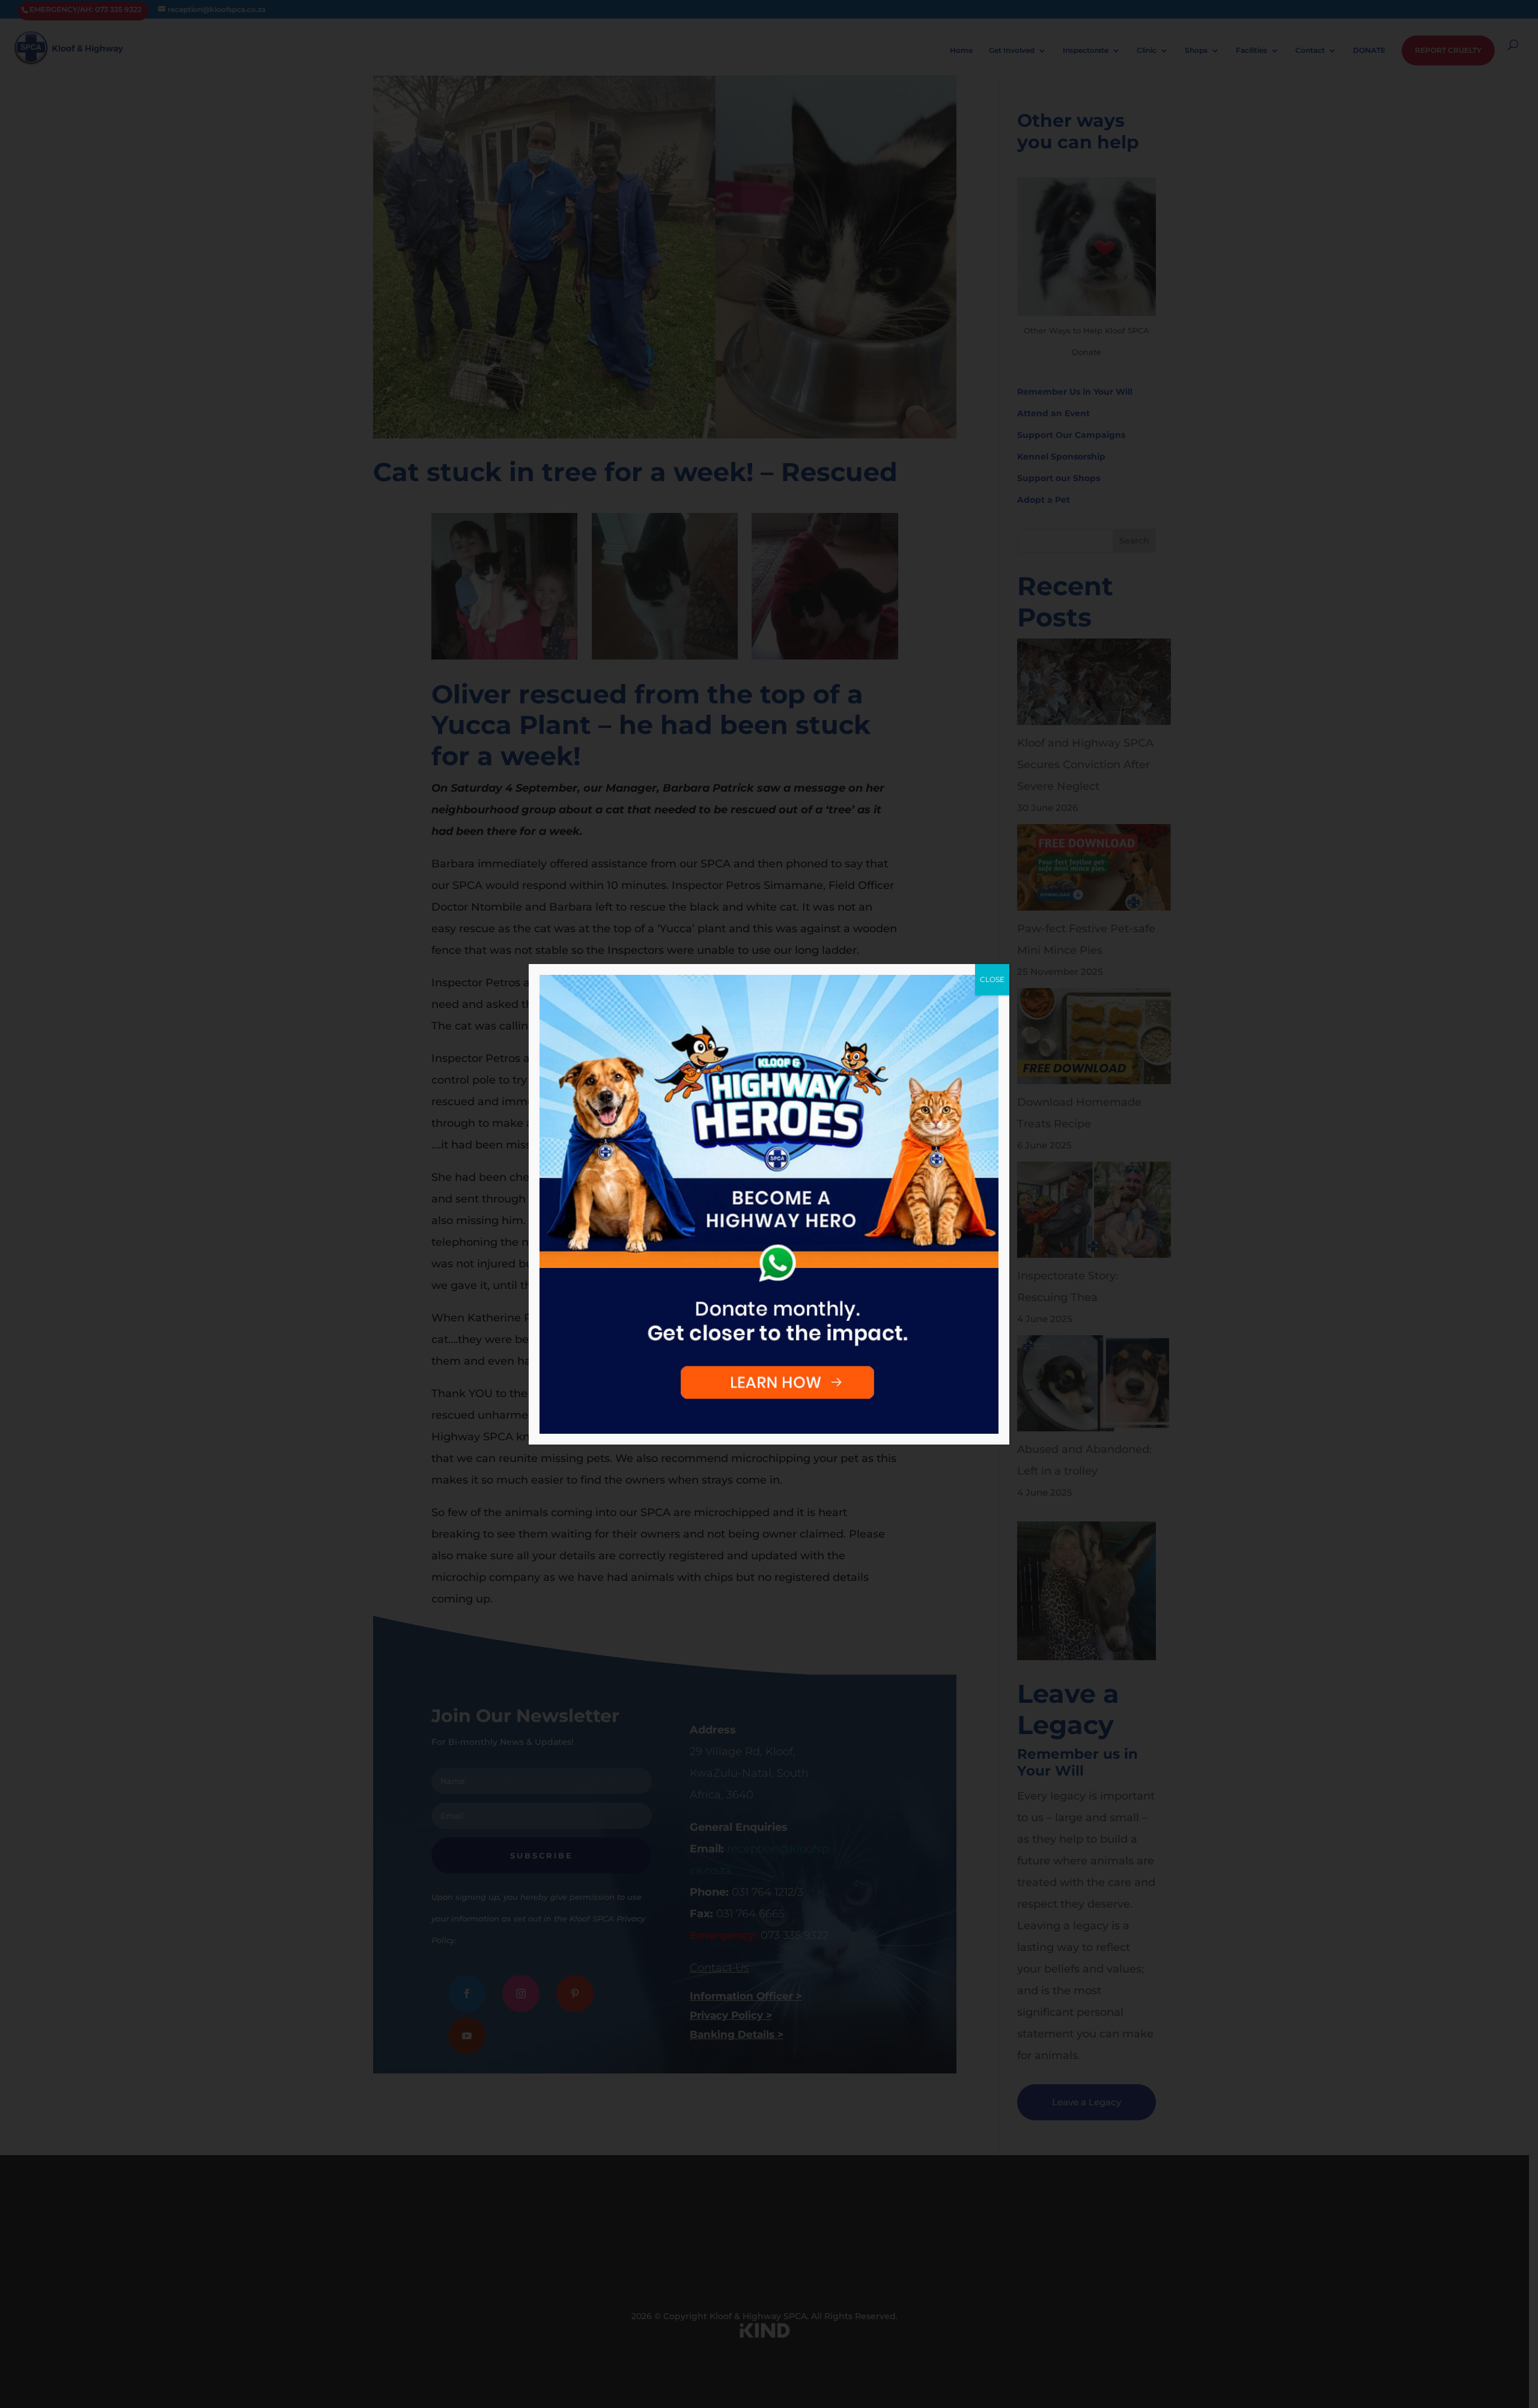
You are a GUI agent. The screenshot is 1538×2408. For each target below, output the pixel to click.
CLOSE (992, 979)
